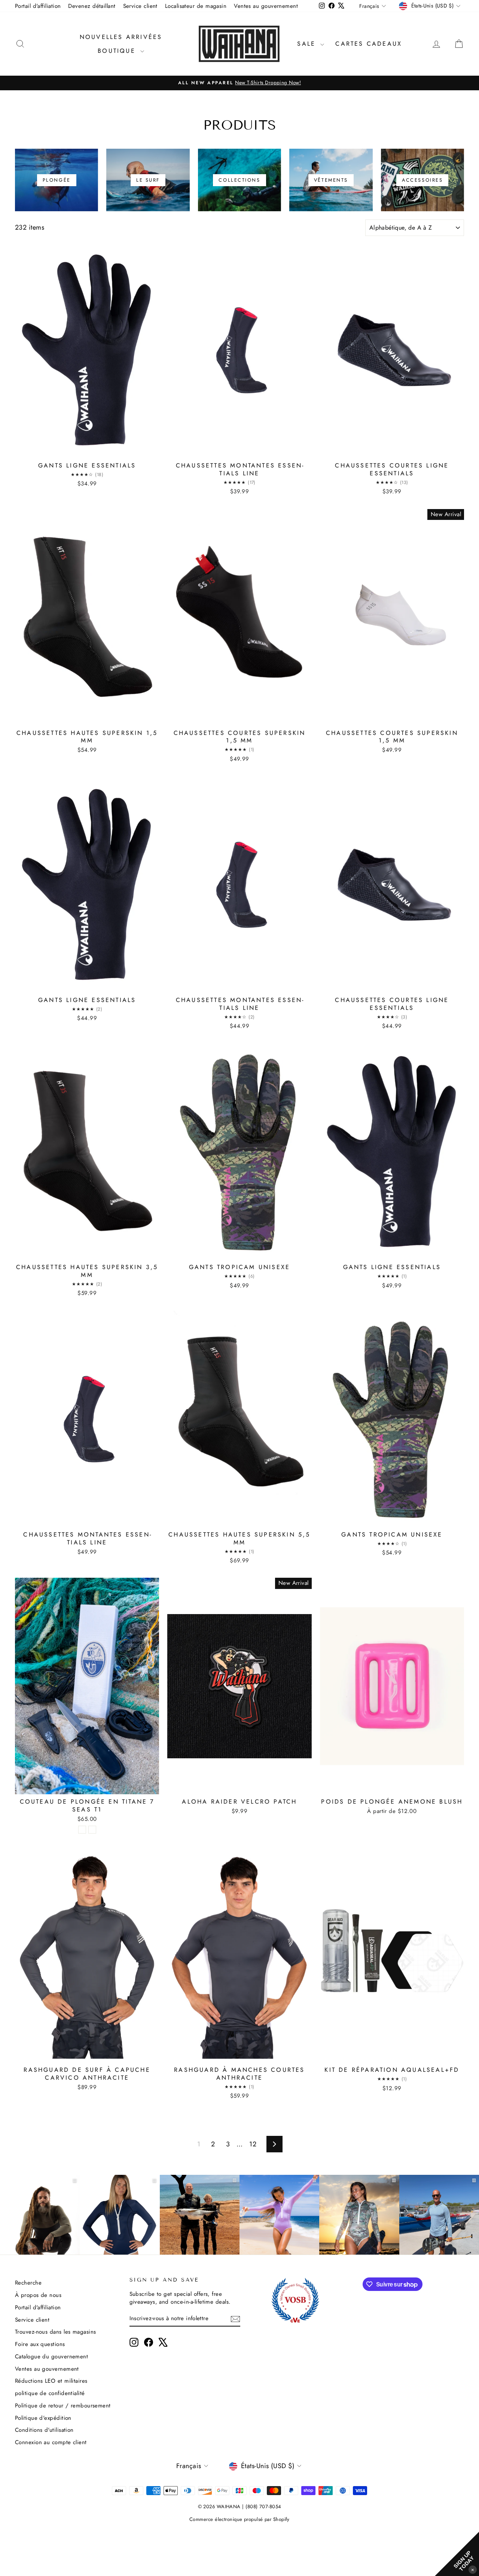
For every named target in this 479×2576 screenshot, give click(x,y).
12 (253, 2144)
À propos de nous (38, 2295)
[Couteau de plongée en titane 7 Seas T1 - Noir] (82, 1830)
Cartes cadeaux (369, 44)
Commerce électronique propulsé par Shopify (239, 2519)
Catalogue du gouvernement (51, 2356)
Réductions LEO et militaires (51, 2381)
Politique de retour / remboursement (63, 2406)
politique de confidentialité (50, 2393)
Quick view (87, 450)
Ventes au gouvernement (266, 6)
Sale (308, 44)
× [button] (473, 2569)
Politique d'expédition (43, 2418)
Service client (140, 6)
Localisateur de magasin (196, 6)
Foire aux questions (40, 2344)
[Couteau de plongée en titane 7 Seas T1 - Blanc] (92, 1830)
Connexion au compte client (51, 2442)
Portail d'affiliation (38, 6)
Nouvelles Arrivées (121, 37)
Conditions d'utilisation (44, 2430)
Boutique (118, 51)
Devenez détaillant (92, 6)
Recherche (28, 2283)
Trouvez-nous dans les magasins (56, 2332)
